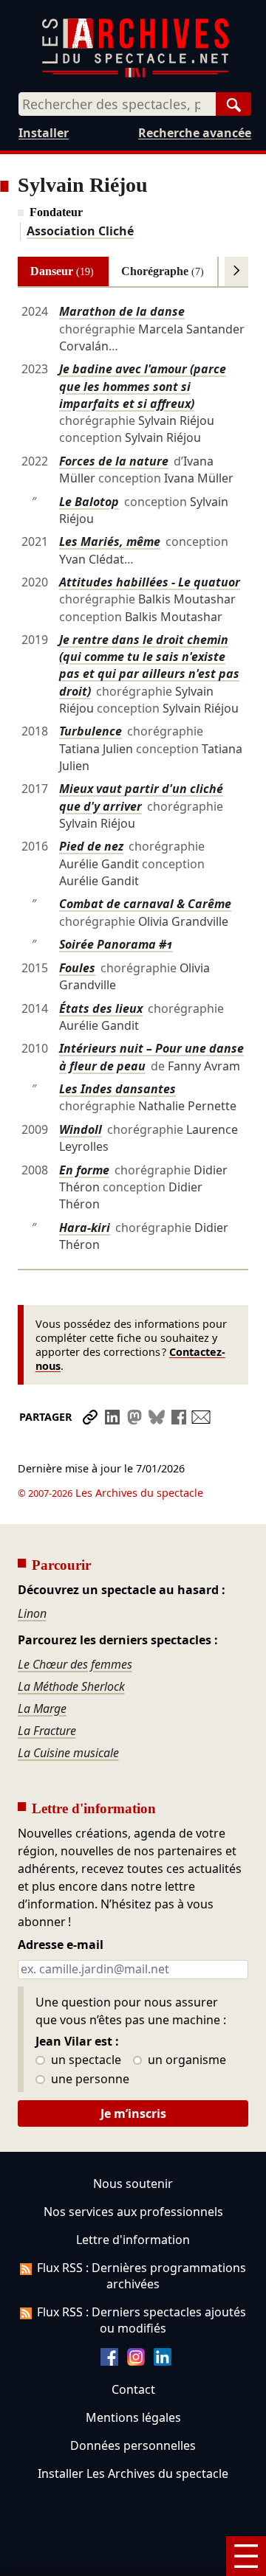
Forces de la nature (114, 461)
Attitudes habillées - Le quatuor (150, 582)
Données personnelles (133, 2445)
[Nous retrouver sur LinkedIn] (163, 2361)
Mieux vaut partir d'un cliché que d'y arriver (141, 797)
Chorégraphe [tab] (163, 271)
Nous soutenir (133, 2184)
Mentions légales (133, 2417)
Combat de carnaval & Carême (145, 904)
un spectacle (85, 2060)
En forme (84, 1170)
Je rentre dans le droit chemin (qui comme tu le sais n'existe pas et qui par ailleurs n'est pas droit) (149, 665)
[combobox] (117, 104)
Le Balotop (89, 502)
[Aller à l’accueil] (135, 74)
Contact (133, 2389)
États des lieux (101, 1008)
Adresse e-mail (61, 1945)
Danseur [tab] (62, 271)
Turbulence (91, 731)
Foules (77, 968)
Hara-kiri (85, 1228)
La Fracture (47, 1731)
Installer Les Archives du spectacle (133, 2473)
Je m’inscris (133, 2113)
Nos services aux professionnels (133, 2212)
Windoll (81, 1129)
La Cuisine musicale (68, 1753)
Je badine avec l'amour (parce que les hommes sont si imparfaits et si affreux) (143, 386)
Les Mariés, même (110, 541)
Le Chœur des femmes (75, 1664)
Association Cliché (80, 231)
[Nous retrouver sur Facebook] (109, 2361)
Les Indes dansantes (117, 1089)
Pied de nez (91, 846)
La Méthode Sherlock (71, 1686)
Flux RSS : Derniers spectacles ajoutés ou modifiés (141, 2320)
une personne (89, 2080)
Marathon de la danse (122, 311)
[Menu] (246, 2556)
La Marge (42, 1708)
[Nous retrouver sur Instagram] (136, 2361)
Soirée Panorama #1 (116, 944)
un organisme (185, 2060)
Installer (44, 133)
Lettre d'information (133, 2240)
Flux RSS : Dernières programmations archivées (141, 2276)
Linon (32, 1613)
